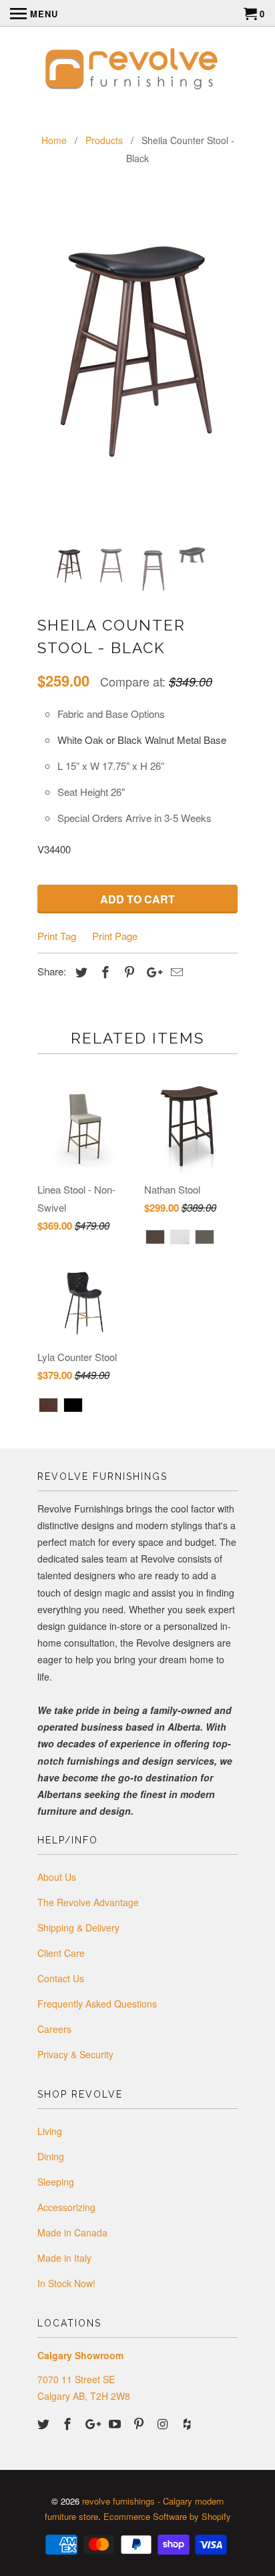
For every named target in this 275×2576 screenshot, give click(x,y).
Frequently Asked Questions (97, 2004)
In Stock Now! (66, 2283)
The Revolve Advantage (88, 1902)
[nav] (34, 13)
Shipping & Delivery (78, 1927)
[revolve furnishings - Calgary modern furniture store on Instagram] (164, 2423)
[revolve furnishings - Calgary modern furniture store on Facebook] (69, 2423)
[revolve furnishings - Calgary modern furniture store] (137, 71)
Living (50, 2131)
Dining (51, 2156)
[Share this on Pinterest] (127, 971)
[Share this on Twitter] (79, 971)
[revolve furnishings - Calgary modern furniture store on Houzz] (188, 2423)
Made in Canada (72, 2232)
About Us (57, 1877)
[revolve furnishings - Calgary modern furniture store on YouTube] (116, 2423)
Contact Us (61, 1978)
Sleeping (56, 2182)
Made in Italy (64, 2258)
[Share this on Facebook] (103, 971)
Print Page (115, 936)
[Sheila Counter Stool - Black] (137, 337)
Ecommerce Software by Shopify (167, 2516)
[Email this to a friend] (175, 971)
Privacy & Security (75, 2054)
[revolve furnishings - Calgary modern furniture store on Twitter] (45, 2423)
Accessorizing (66, 2207)
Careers (54, 2029)
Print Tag (57, 936)
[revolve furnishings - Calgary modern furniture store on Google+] (93, 2423)
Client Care (61, 1953)
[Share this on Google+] (151, 971)
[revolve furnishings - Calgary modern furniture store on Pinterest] (140, 2423)
